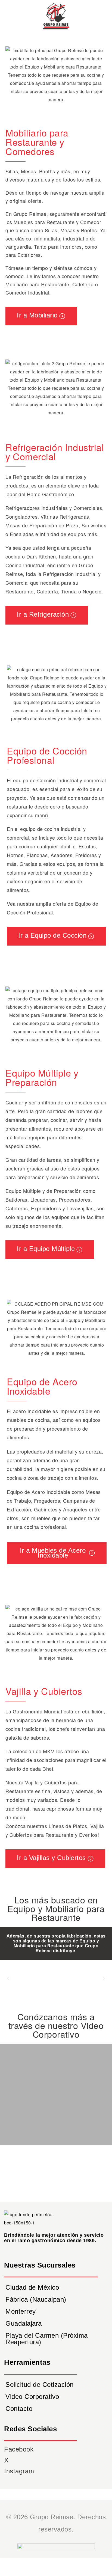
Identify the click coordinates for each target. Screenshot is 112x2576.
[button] (8, 1978)
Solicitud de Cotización (40, 2385)
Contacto (19, 2409)
